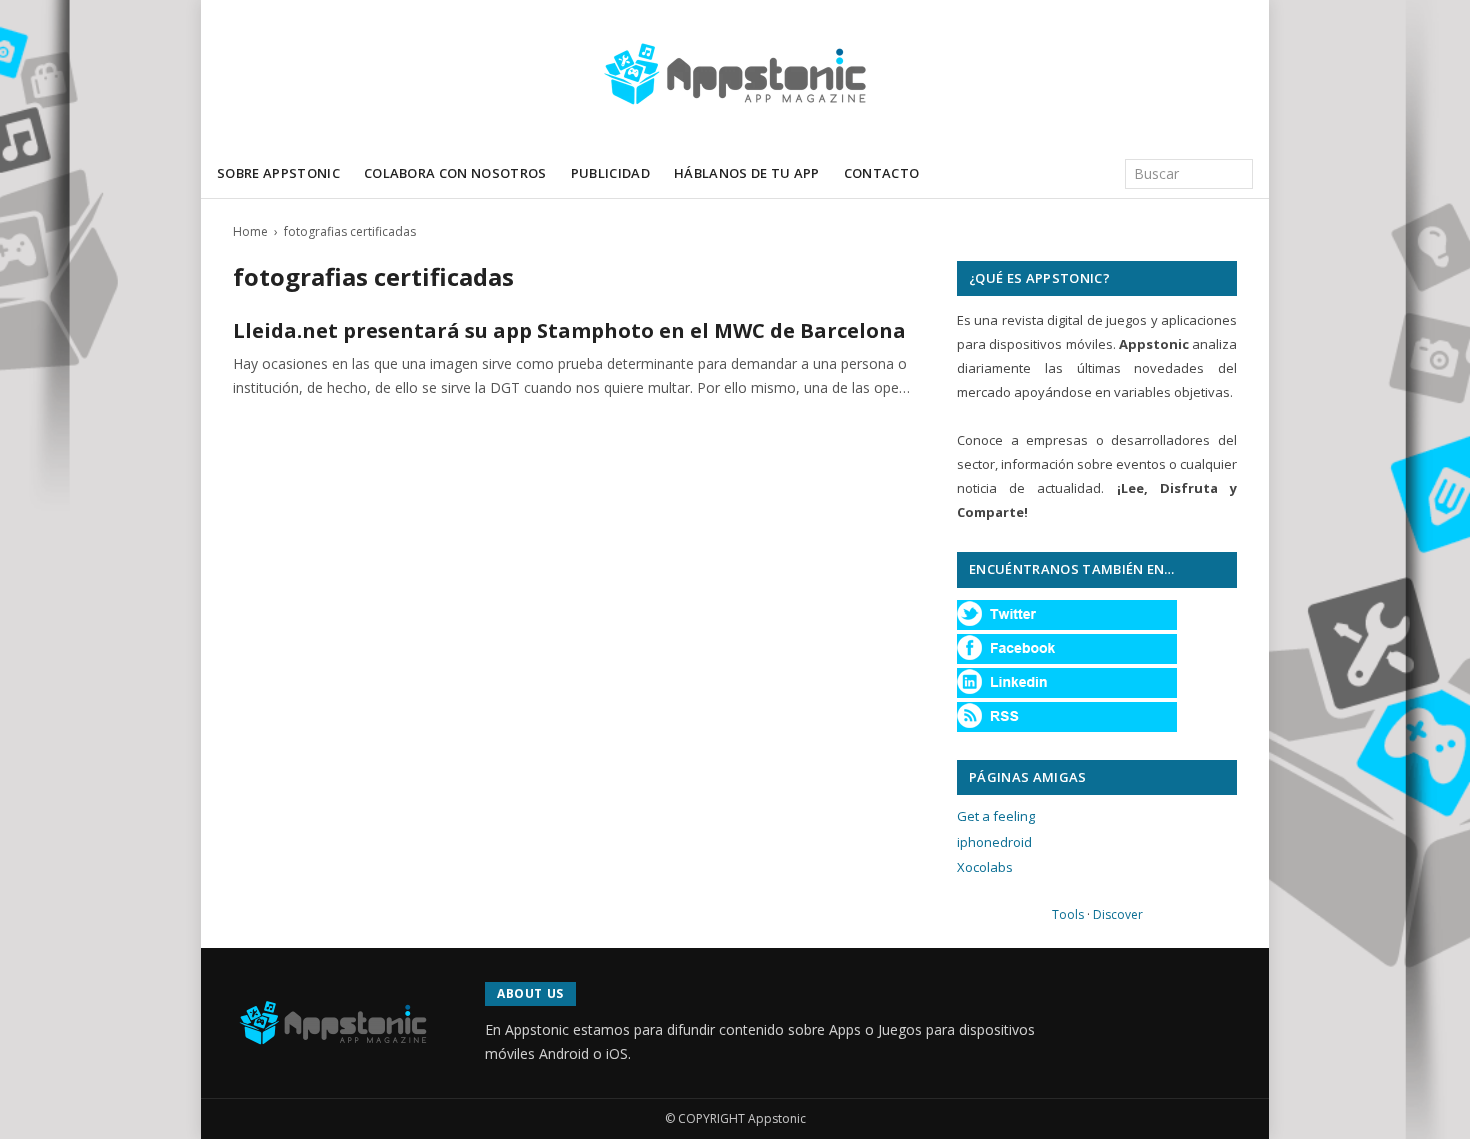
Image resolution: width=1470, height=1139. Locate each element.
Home (250, 231)
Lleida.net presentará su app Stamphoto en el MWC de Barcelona (569, 330)
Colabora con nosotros (455, 173)
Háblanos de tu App (747, 173)
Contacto (882, 173)
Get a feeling (996, 816)
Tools (1068, 914)
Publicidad (610, 173)
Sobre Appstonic (278, 173)
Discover (1118, 914)
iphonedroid (994, 842)
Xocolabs (985, 867)
